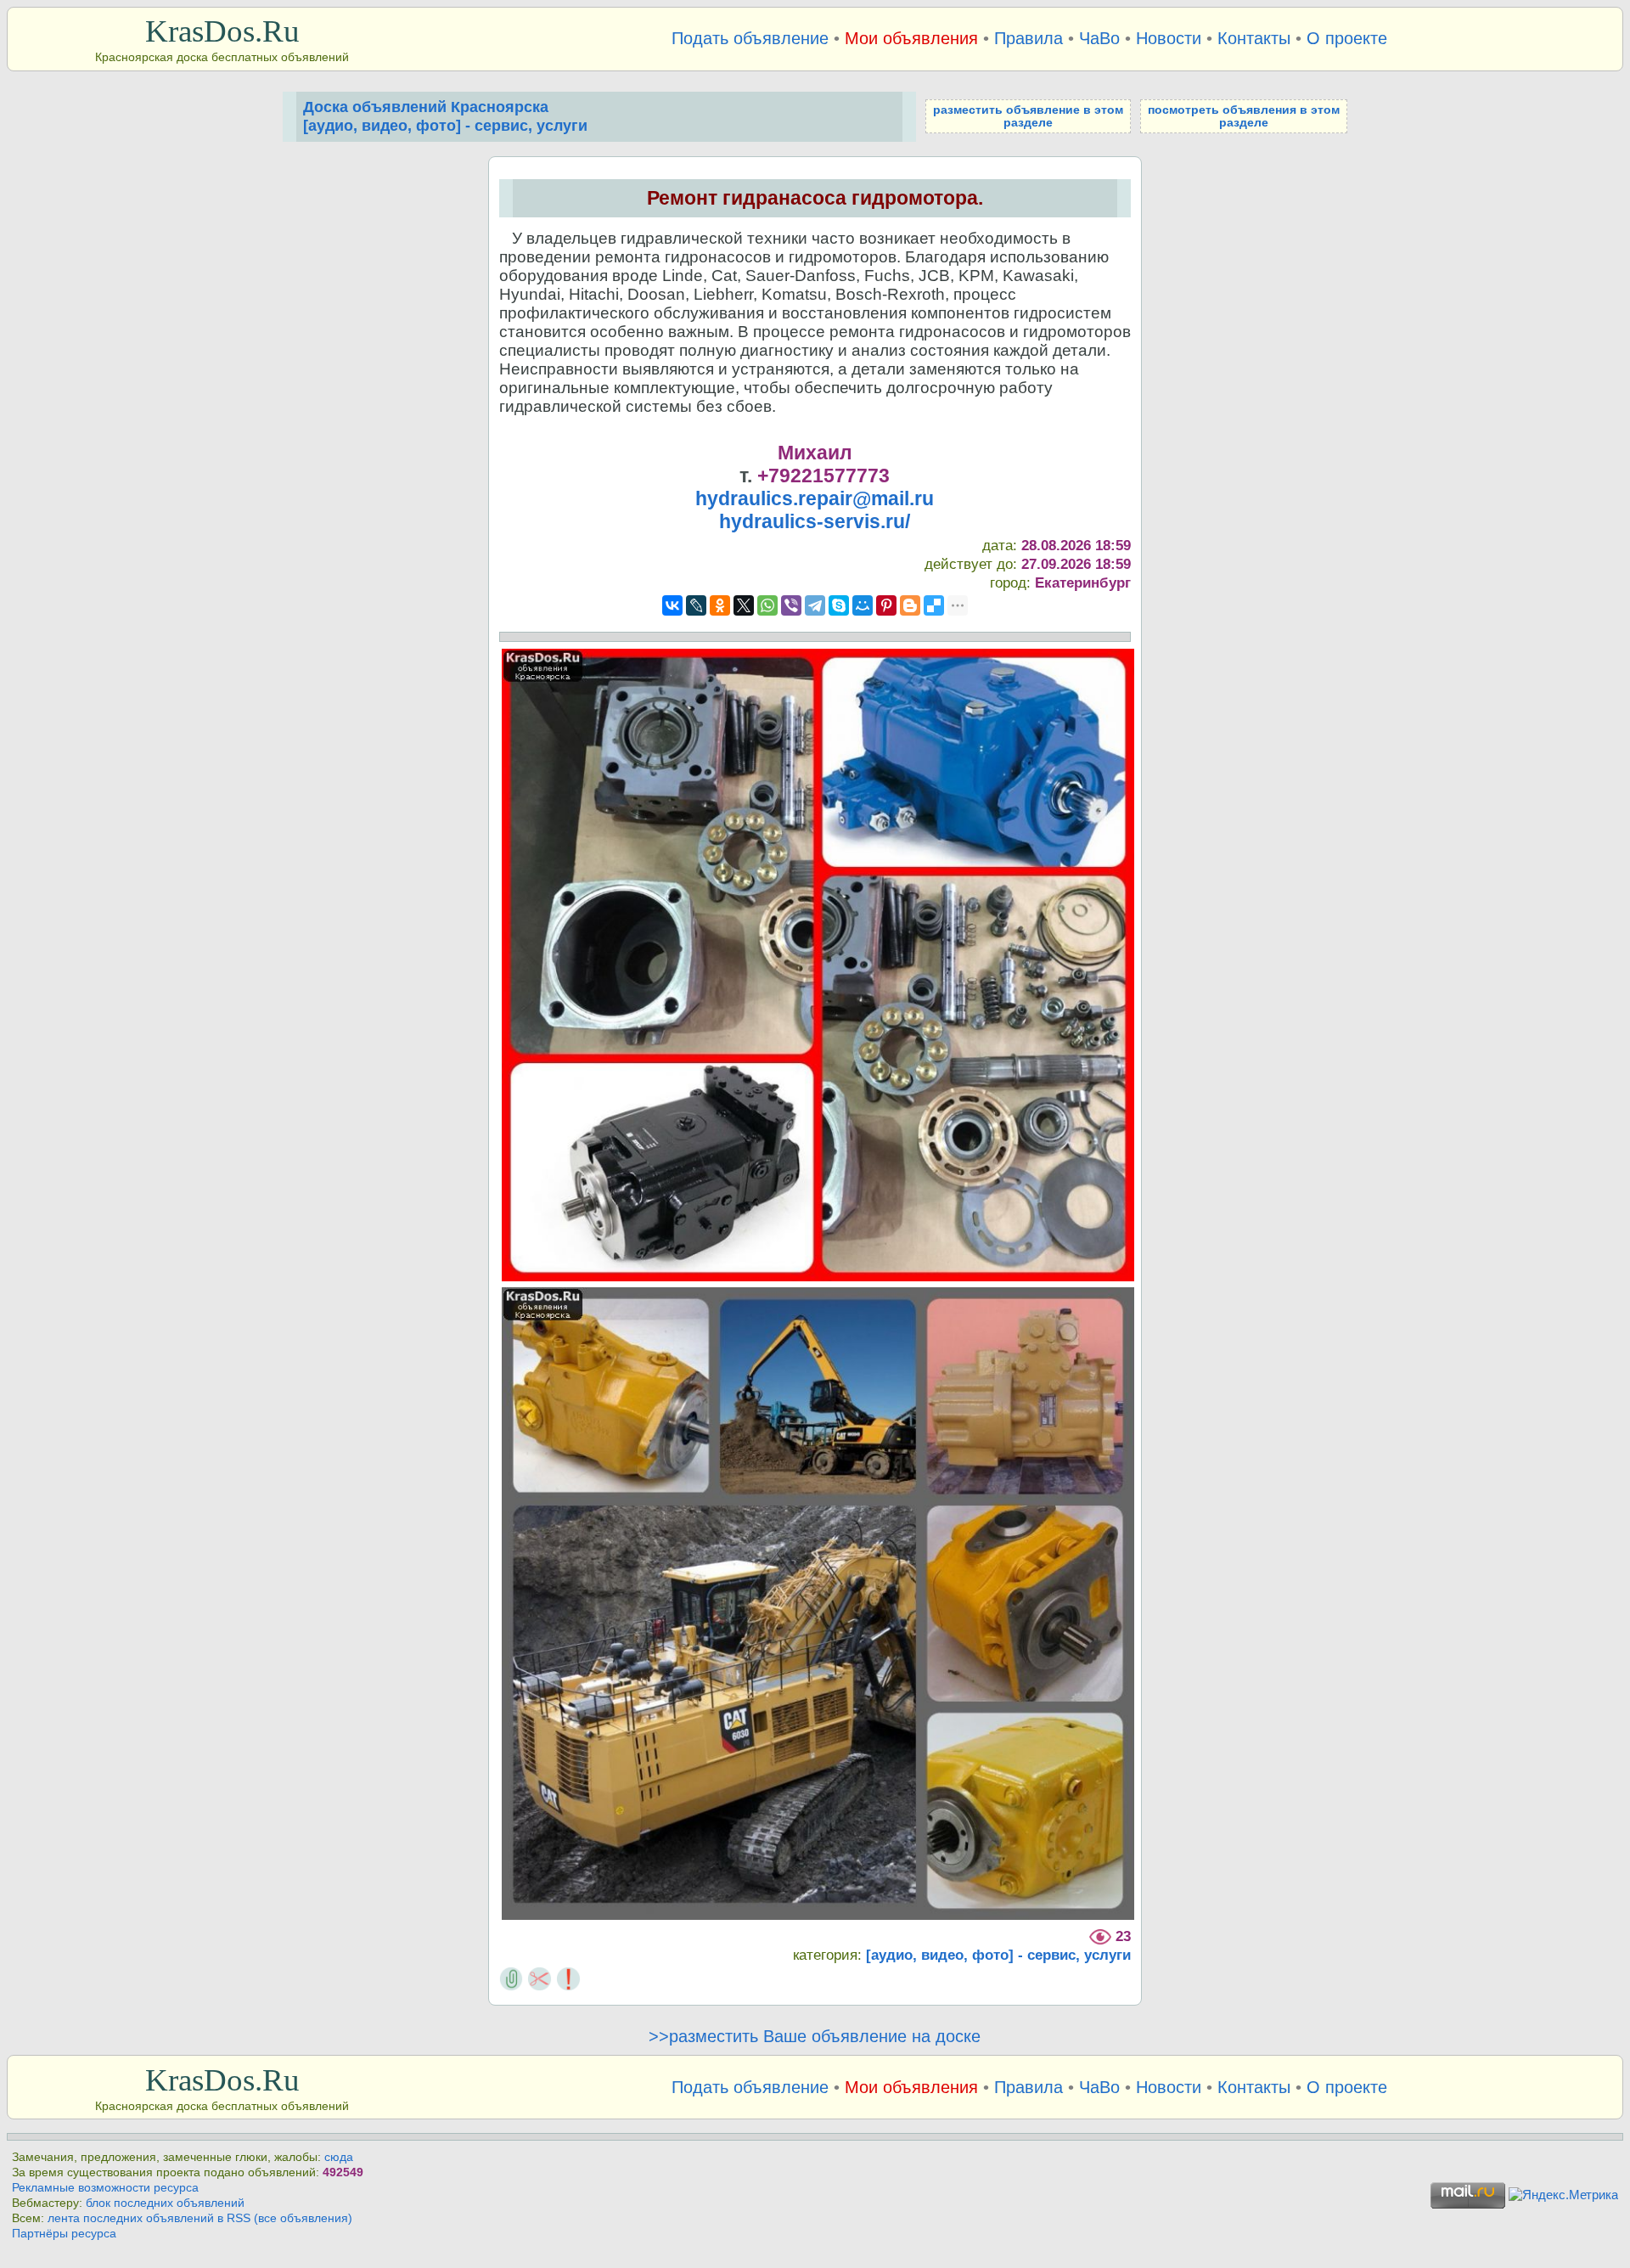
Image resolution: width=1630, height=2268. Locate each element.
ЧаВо (1099, 38)
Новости (1169, 38)
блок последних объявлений (165, 2203)
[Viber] (791, 605)
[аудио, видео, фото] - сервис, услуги (998, 1955)
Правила (1029, 38)
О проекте (1347, 38)
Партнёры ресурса (64, 2234)
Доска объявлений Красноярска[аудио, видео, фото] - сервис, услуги (445, 116)
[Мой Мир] (863, 605)
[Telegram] (815, 605)
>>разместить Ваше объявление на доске (815, 2036)
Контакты (1254, 38)
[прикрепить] (511, 1978)
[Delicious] (934, 605)
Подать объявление (750, 38)
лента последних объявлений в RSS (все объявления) (200, 2218)
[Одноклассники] (720, 605)
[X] (744, 605)
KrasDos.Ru (222, 31)
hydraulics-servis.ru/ (815, 521)
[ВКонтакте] (672, 605)
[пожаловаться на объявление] (568, 1978)
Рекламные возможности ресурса (105, 2188)
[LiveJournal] (696, 605)
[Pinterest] (886, 605)
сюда (339, 2157)
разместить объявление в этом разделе (1028, 116)
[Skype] (839, 605)
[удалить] (540, 1978)
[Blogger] (910, 605)
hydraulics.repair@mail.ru (815, 498)
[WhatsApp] (767, 605)
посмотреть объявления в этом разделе (1244, 116)
